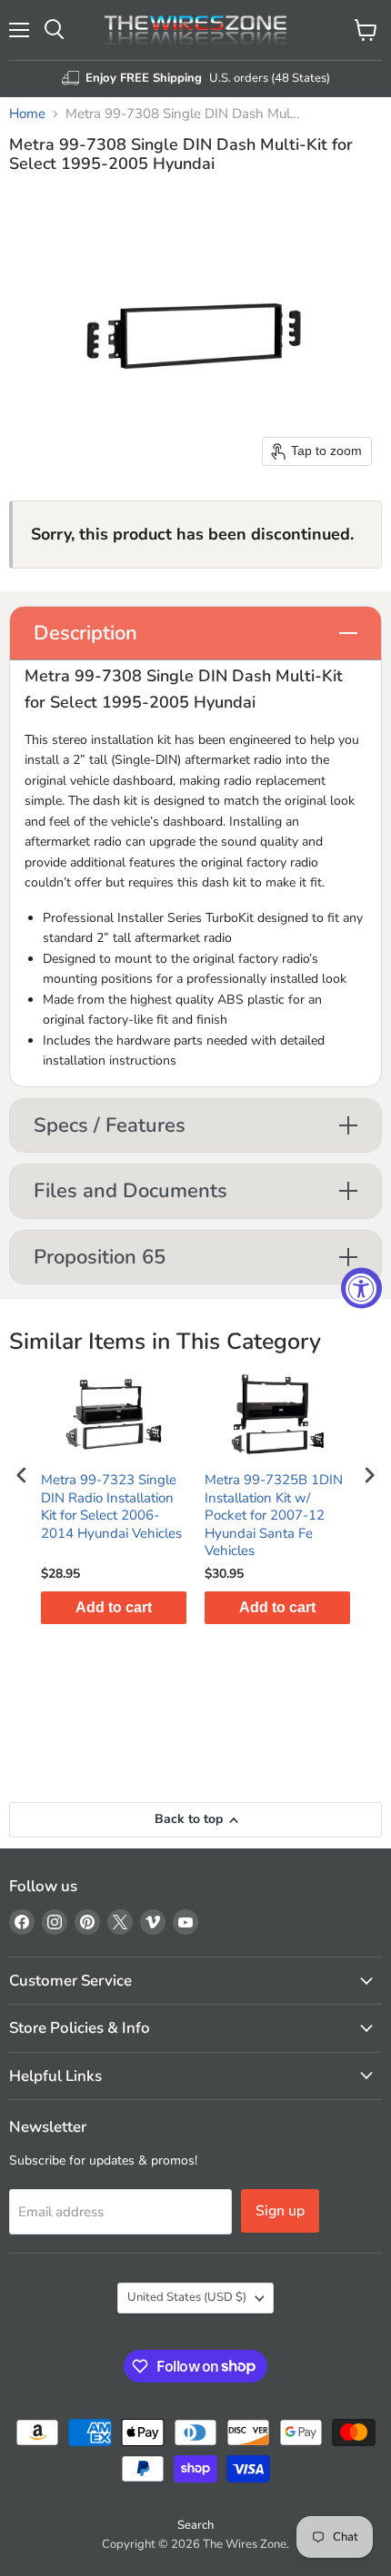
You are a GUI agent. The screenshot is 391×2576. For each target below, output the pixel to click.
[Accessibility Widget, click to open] (361, 1288)
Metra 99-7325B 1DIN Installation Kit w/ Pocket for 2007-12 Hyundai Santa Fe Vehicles (274, 1516)
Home (27, 114)
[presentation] (22, 1475)
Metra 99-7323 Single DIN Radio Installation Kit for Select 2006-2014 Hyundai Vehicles (111, 1507)
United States (187, 2297)
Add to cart (114, 1607)
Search (195, 2525)
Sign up (280, 2211)
